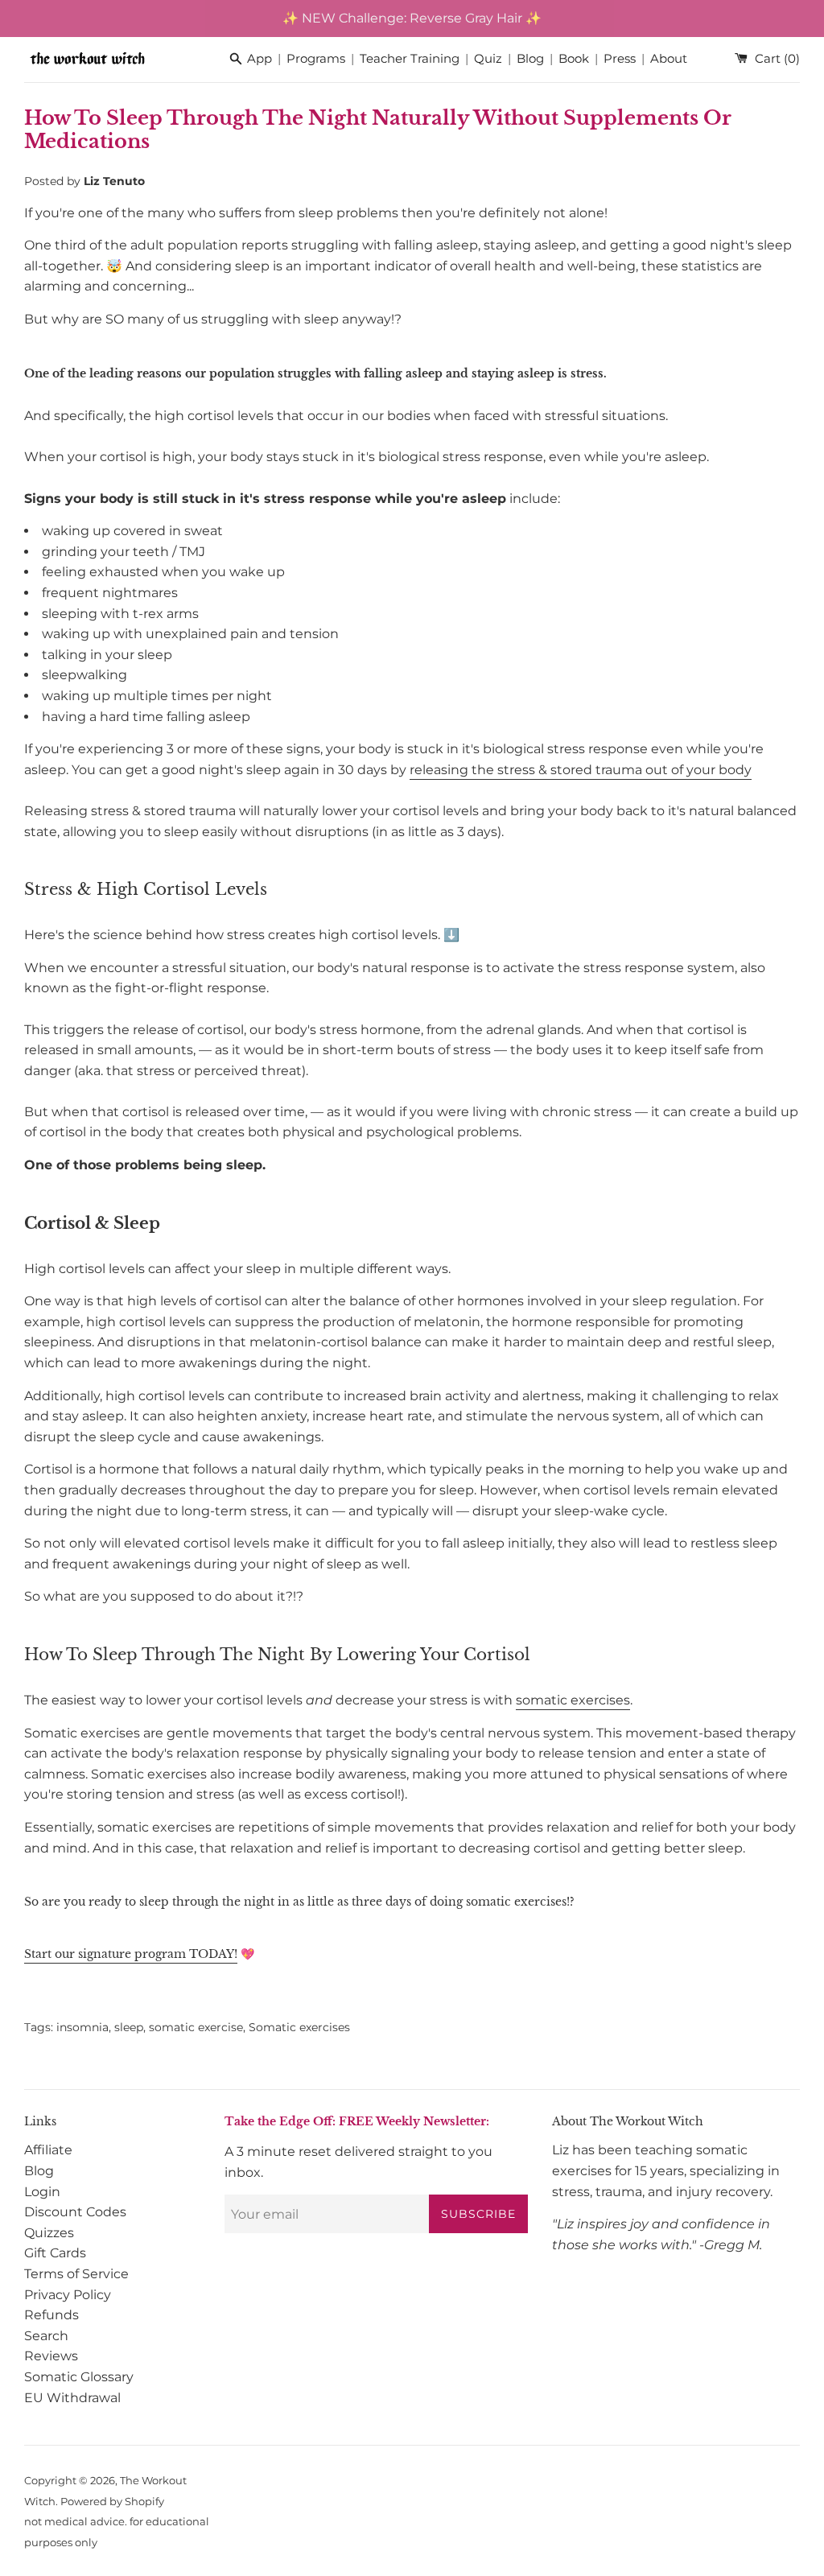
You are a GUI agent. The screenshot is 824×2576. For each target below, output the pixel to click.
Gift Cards (55, 2253)
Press (620, 59)
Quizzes (49, 2233)
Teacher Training (410, 59)
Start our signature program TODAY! (131, 1954)
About (669, 59)
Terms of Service (76, 2274)
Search (46, 2336)
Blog (530, 59)
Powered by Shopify (112, 2502)
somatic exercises (573, 1700)
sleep (129, 2027)
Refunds (51, 2315)
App (260, 59)
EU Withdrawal (72, 2398)
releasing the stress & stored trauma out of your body (581, 770)
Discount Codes (75, 2212)
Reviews (51, 2356)
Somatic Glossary (79, 2377)
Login (42, 2192)
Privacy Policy (68, 2295)
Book (574, 59)
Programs (316, 59)
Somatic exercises (299, 2027)
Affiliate (48, 2150)
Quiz (488, 59)
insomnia (82, 2027)
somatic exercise (196, 2027)
